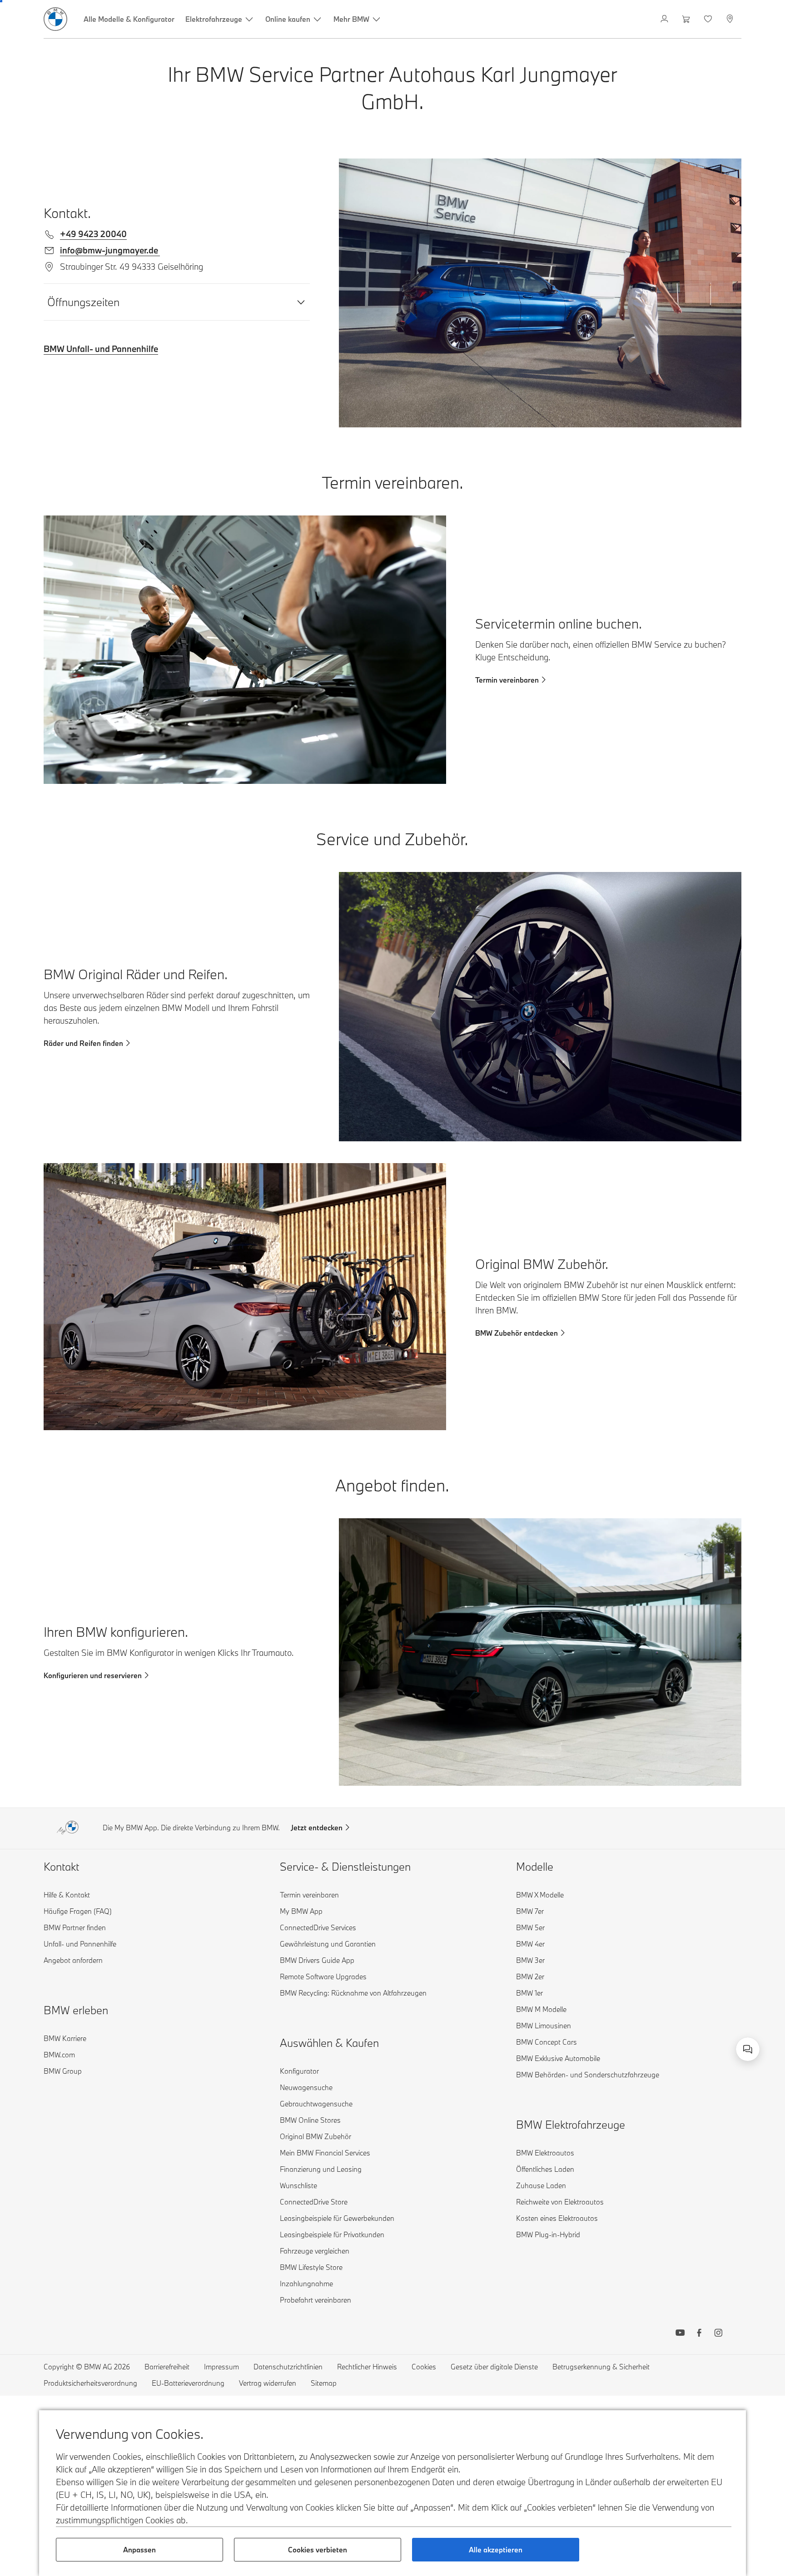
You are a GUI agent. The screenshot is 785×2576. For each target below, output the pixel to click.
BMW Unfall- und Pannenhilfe (101, 349)
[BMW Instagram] (718, 2334)
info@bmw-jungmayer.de (110, 250)
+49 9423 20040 (93, 234)
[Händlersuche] (731, 19)
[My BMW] (665, 19)
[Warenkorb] (687, 19)
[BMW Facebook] (699, 2334)
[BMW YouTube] (680, 2334)
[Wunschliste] (709, 19)
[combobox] (748, 2049)
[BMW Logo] (55, 19)
